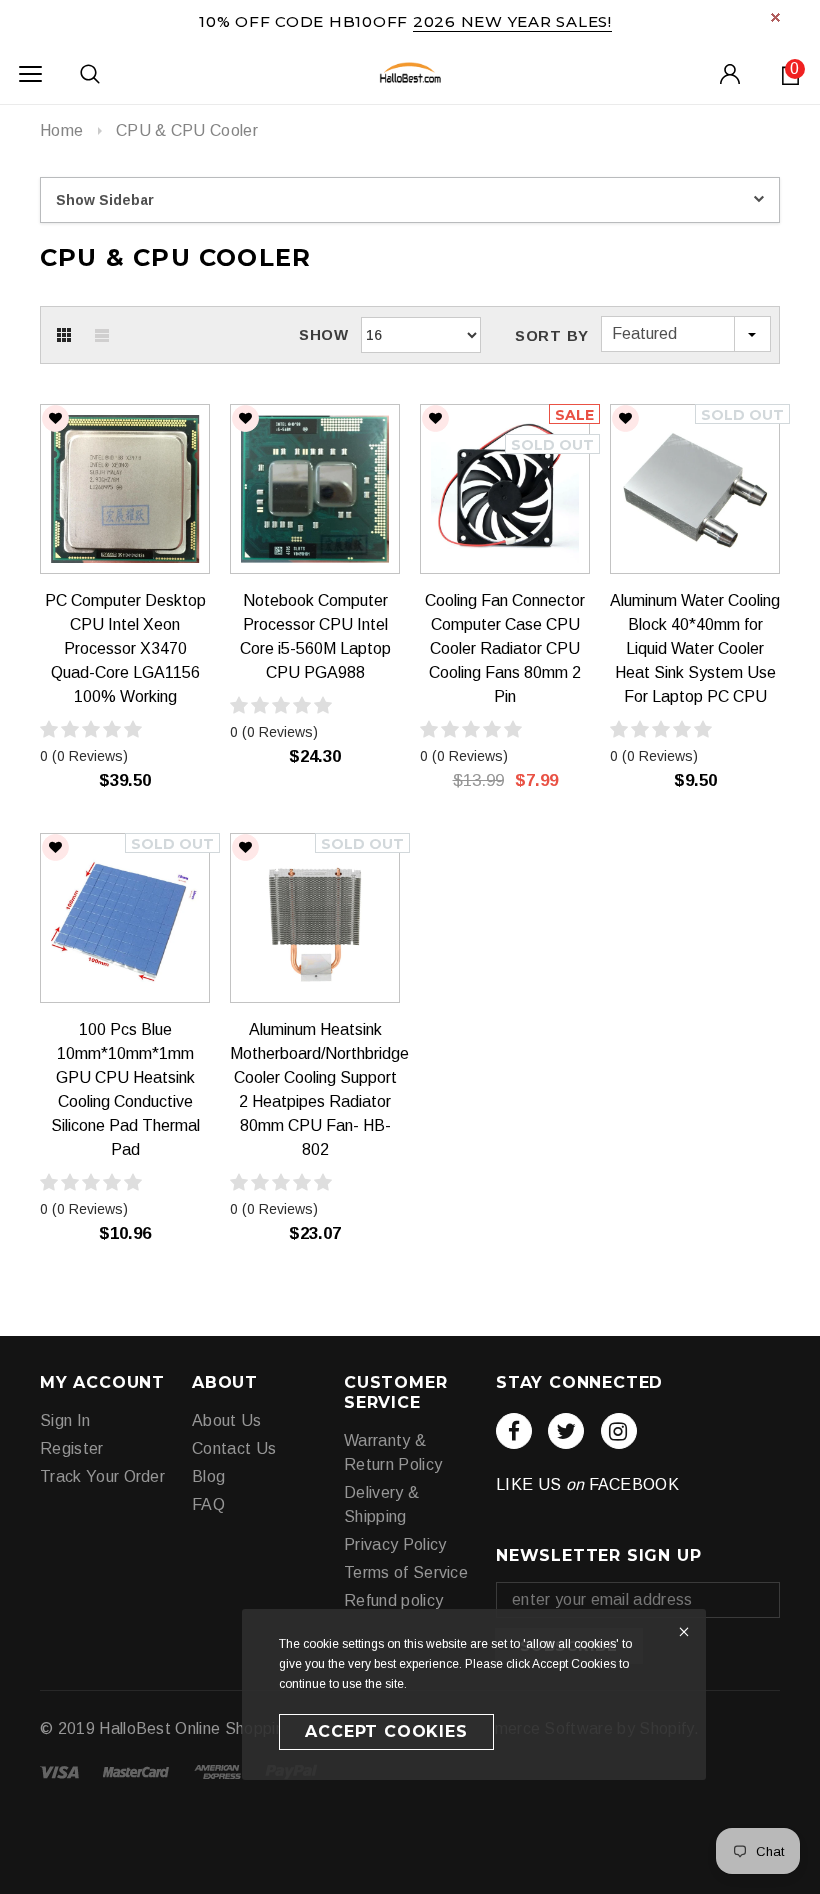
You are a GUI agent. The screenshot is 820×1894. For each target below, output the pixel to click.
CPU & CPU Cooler (187, 130)
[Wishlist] (55, 418)
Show (324, 334)
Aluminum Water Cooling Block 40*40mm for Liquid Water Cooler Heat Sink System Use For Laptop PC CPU (695, 648)
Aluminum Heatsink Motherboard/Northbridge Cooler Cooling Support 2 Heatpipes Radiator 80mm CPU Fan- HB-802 (315, 1089)
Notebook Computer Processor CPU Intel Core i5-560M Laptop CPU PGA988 (315, 636)
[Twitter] (566, 1431)
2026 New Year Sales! (512, 21)
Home (61, 130)
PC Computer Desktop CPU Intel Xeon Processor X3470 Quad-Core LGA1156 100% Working (125, 648)
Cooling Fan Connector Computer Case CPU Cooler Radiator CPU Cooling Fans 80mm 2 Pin (505, 648)
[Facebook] (514, 1431)
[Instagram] (619, 1431)
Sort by (552, 335)
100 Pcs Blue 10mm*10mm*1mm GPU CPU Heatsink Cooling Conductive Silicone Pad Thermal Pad (125, 1089)
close (775, 17)
